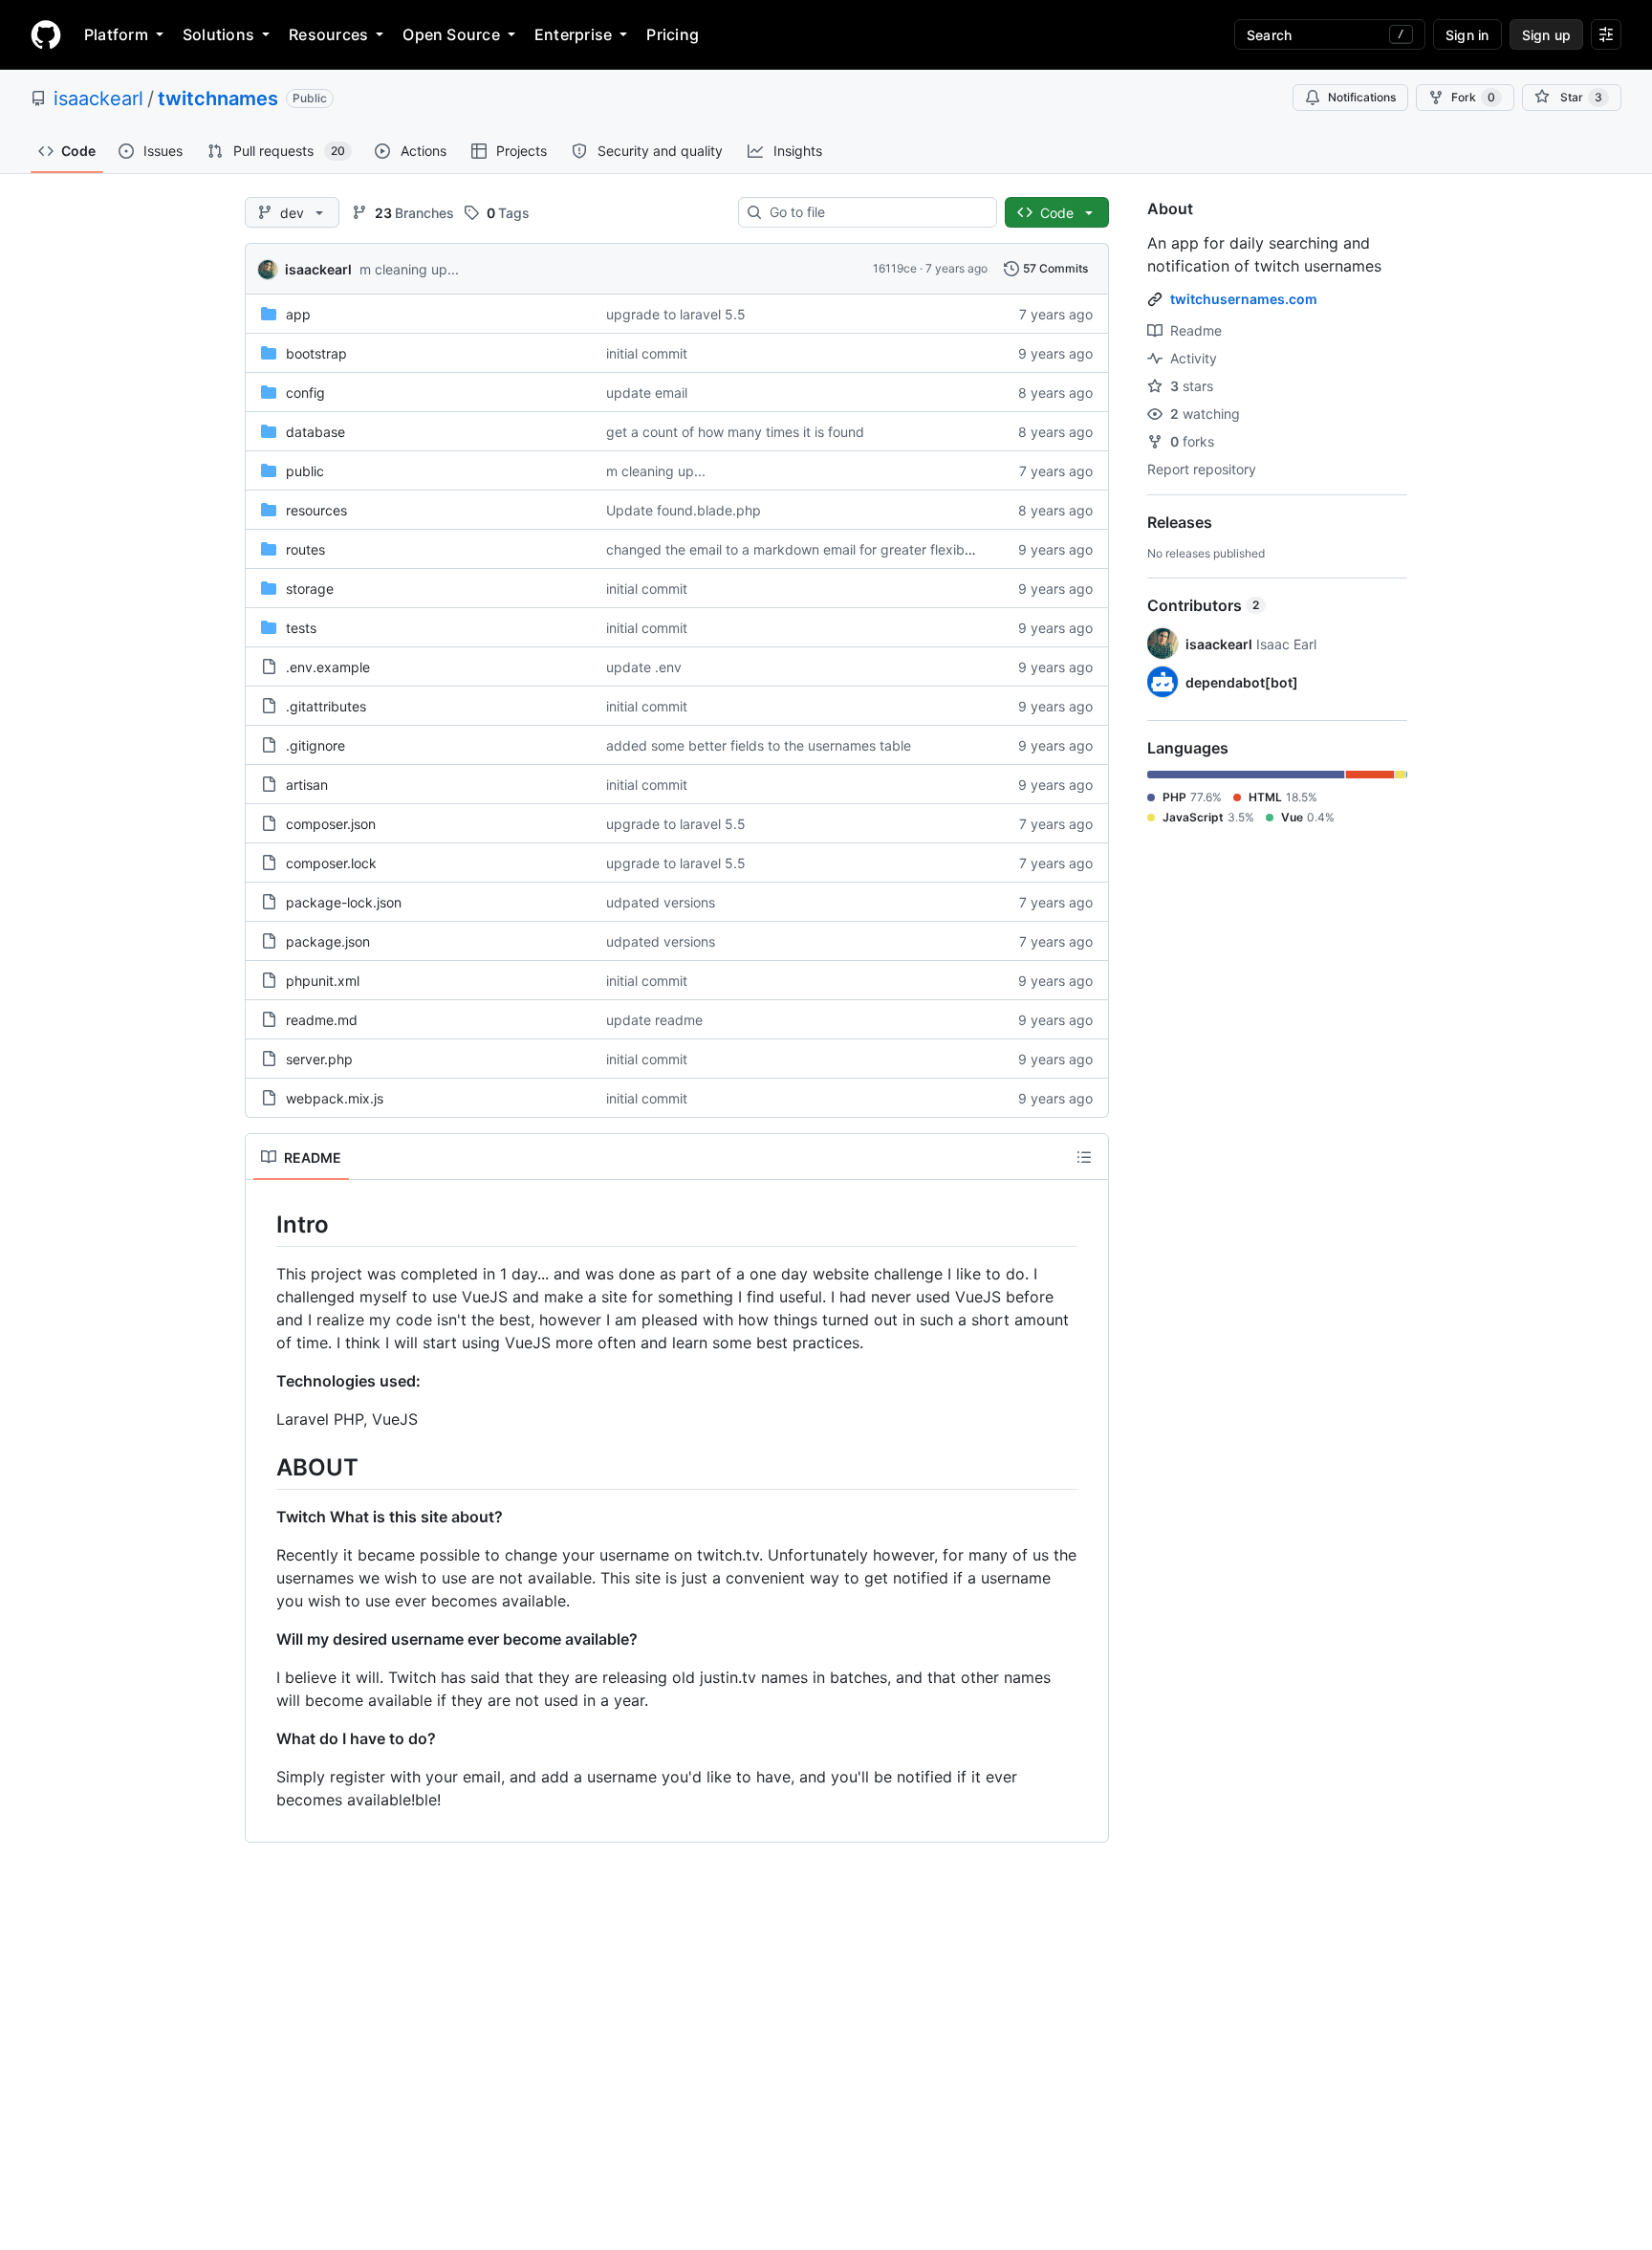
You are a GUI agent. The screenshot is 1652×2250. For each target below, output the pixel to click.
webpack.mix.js (335, 1098)
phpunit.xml (323, 981)
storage (310, 589)
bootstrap (316, 353)
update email (647, 393)
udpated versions (661, 902)
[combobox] (875, 212)
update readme (654, 1020)
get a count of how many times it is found (735, 432)
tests (301, 628)
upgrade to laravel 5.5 (676, 314)
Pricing (673, 34)
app (298, 314)
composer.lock (331, 863)
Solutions (218, 34)
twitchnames (218, 98)
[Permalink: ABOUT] (263, 1467)
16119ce (895, 268)
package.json (328, 941)
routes (305, 549)
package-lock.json (344, 902)
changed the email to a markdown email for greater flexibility (796, 549)
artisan (307, 785)
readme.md (322, 1020)
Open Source (451, 34)
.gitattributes (326, 706)
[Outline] (1084, 1157)
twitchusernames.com (1244, 299)
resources (316, 510)
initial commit (647, 353)
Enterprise (573, 34)
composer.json (331, 824)
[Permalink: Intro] (263, 1224)
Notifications (1362, 97)
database (315, 432)
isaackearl (98, 98)
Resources (328, 34)
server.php (319, 1059)
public (305, 471)
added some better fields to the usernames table (759, 745)
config (305, 393)
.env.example (328, 667)
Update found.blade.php (684, 510)
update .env (644, 667)
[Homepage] (46, 34)
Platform (116, 34)
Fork (1473, 97)
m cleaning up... (409, 269)
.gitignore (315, 745)
